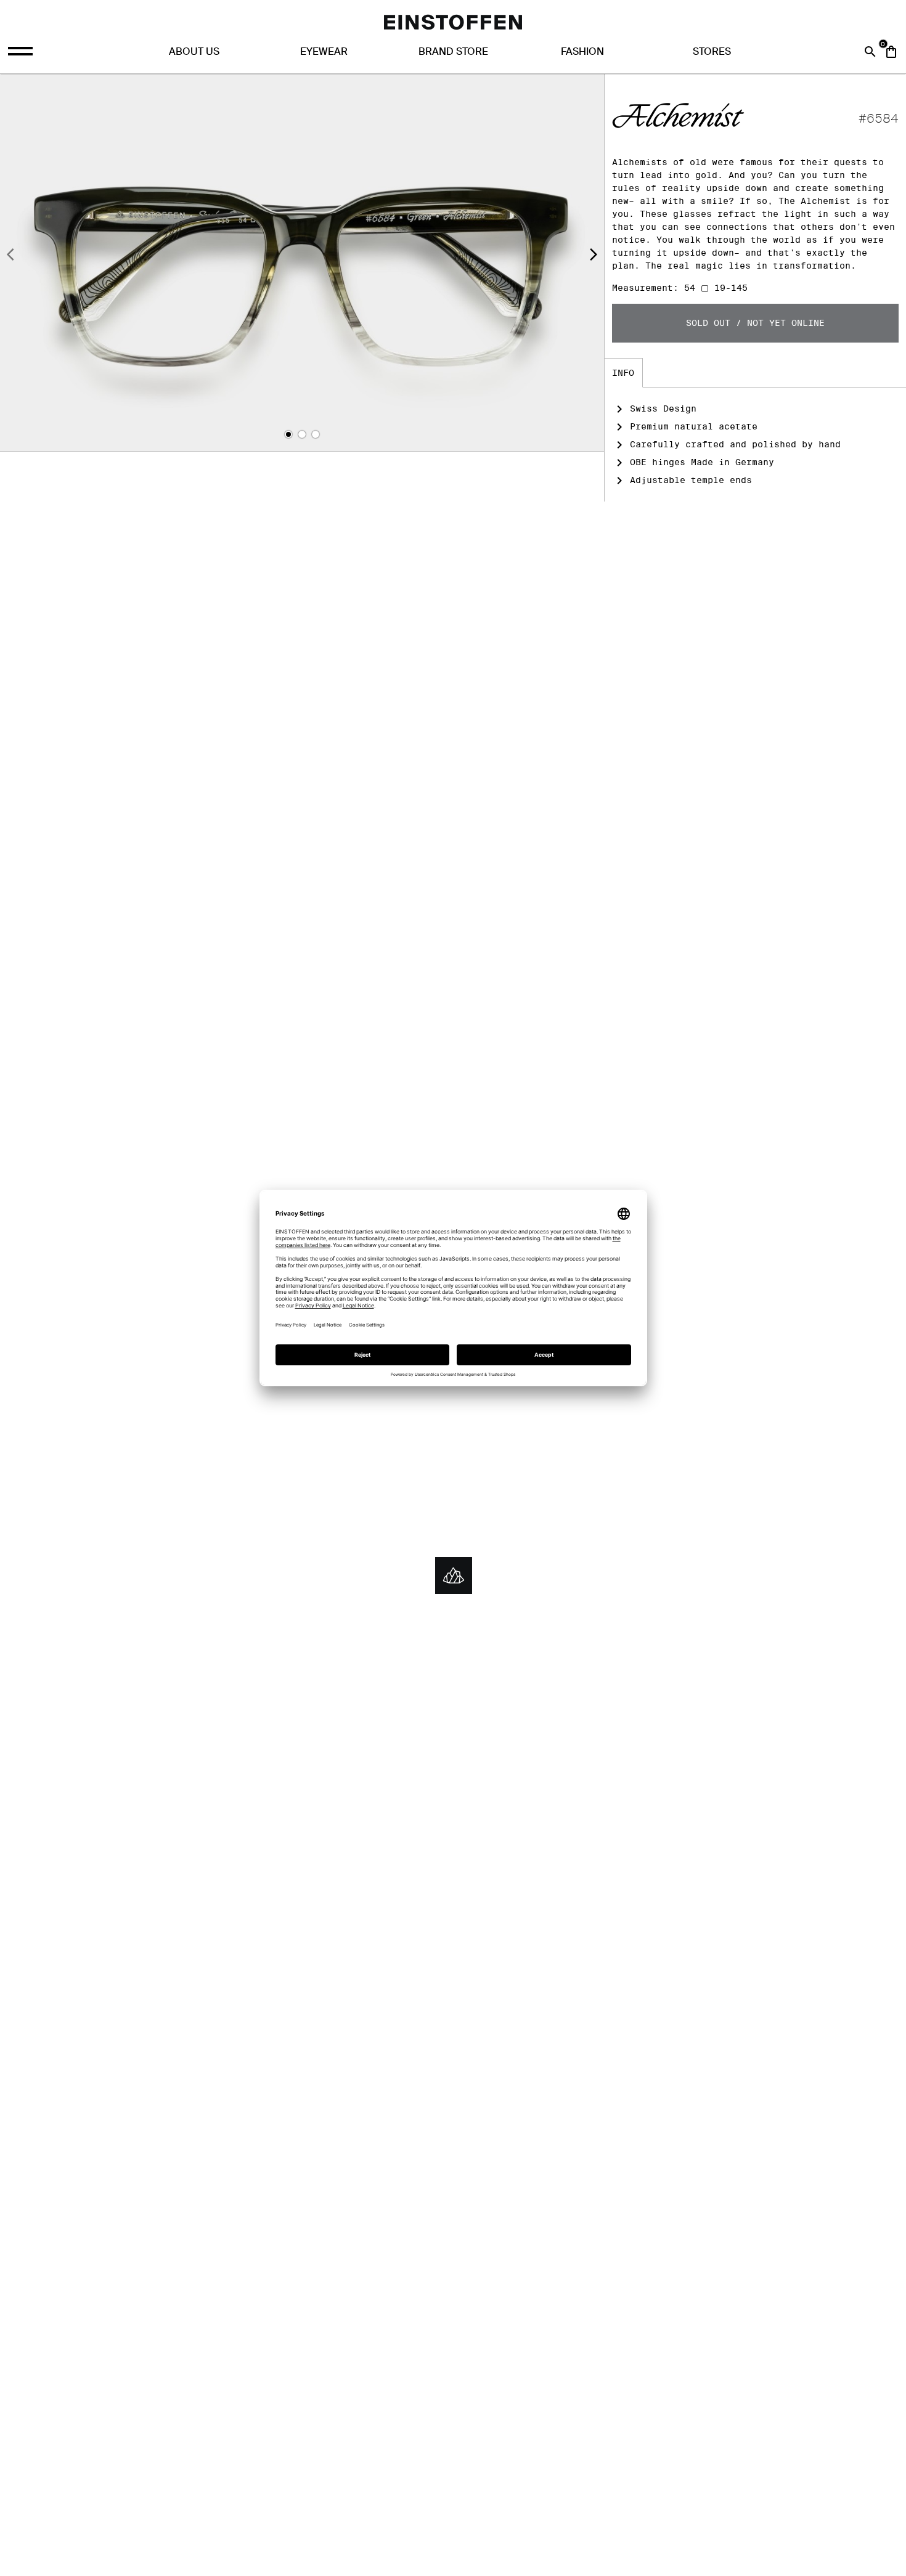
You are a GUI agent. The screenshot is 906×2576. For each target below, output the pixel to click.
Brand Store (453, 51)
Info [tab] (623, 373)
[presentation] (10, 256)
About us (194, 51)
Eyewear (324, 51)
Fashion (582, 51)
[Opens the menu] (22, 51)
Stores (712, 51)
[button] (288, 434)
